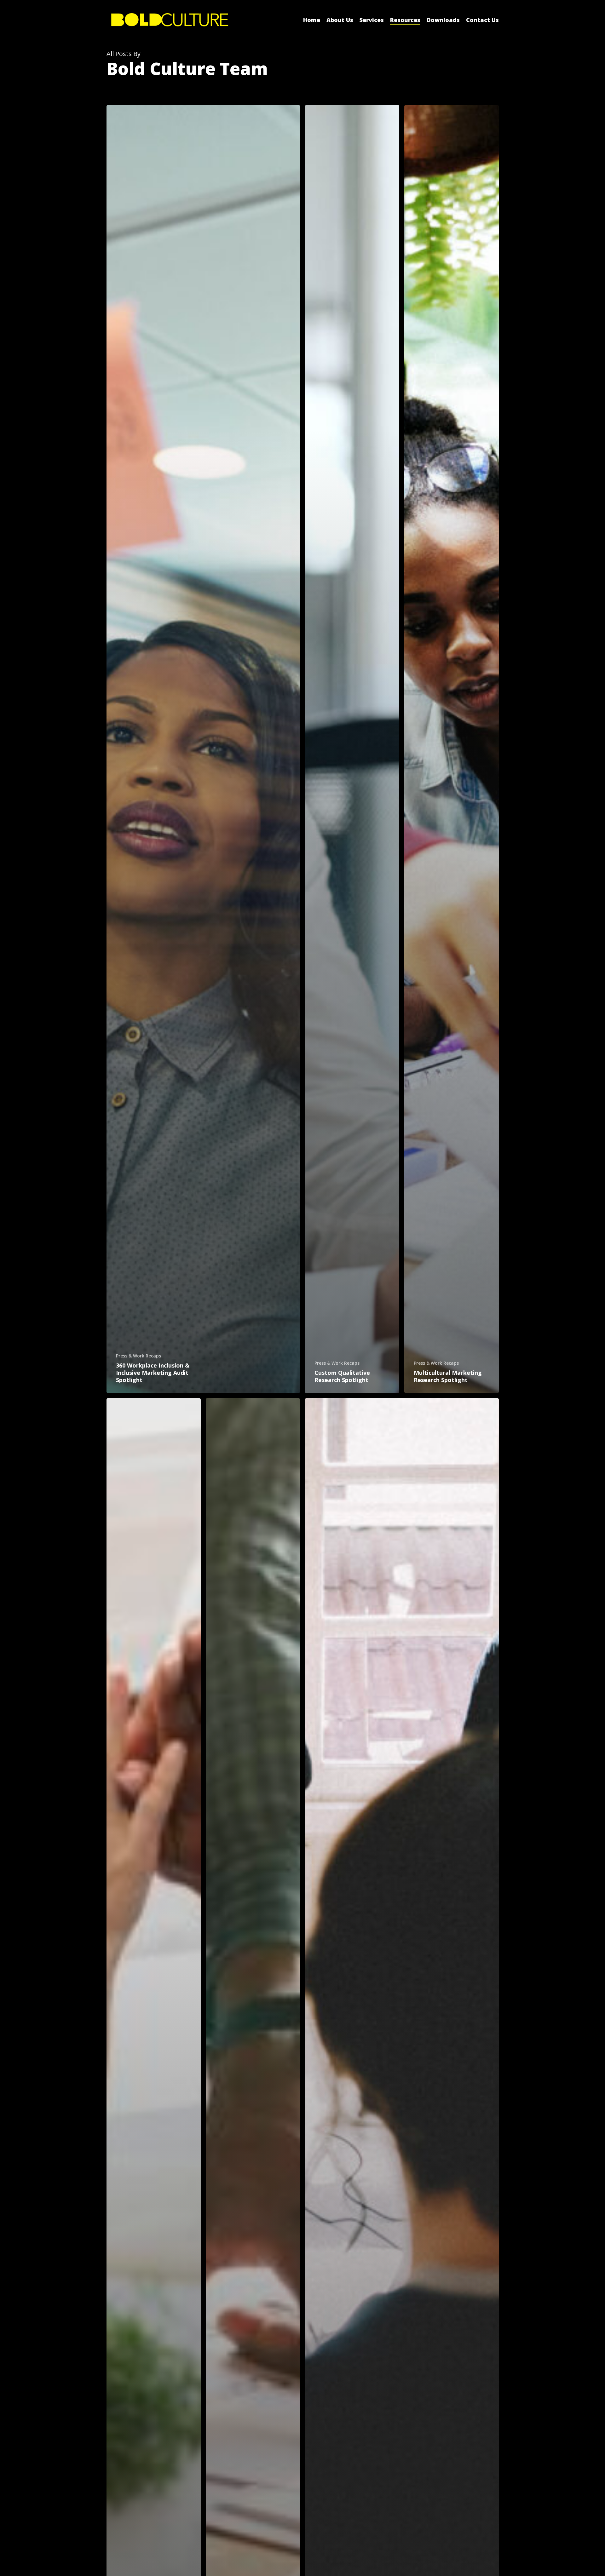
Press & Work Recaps (138, 1356)
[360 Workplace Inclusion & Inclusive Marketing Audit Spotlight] (203, 749)
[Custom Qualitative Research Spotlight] (352, 749)
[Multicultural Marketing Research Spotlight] (451, 749)
